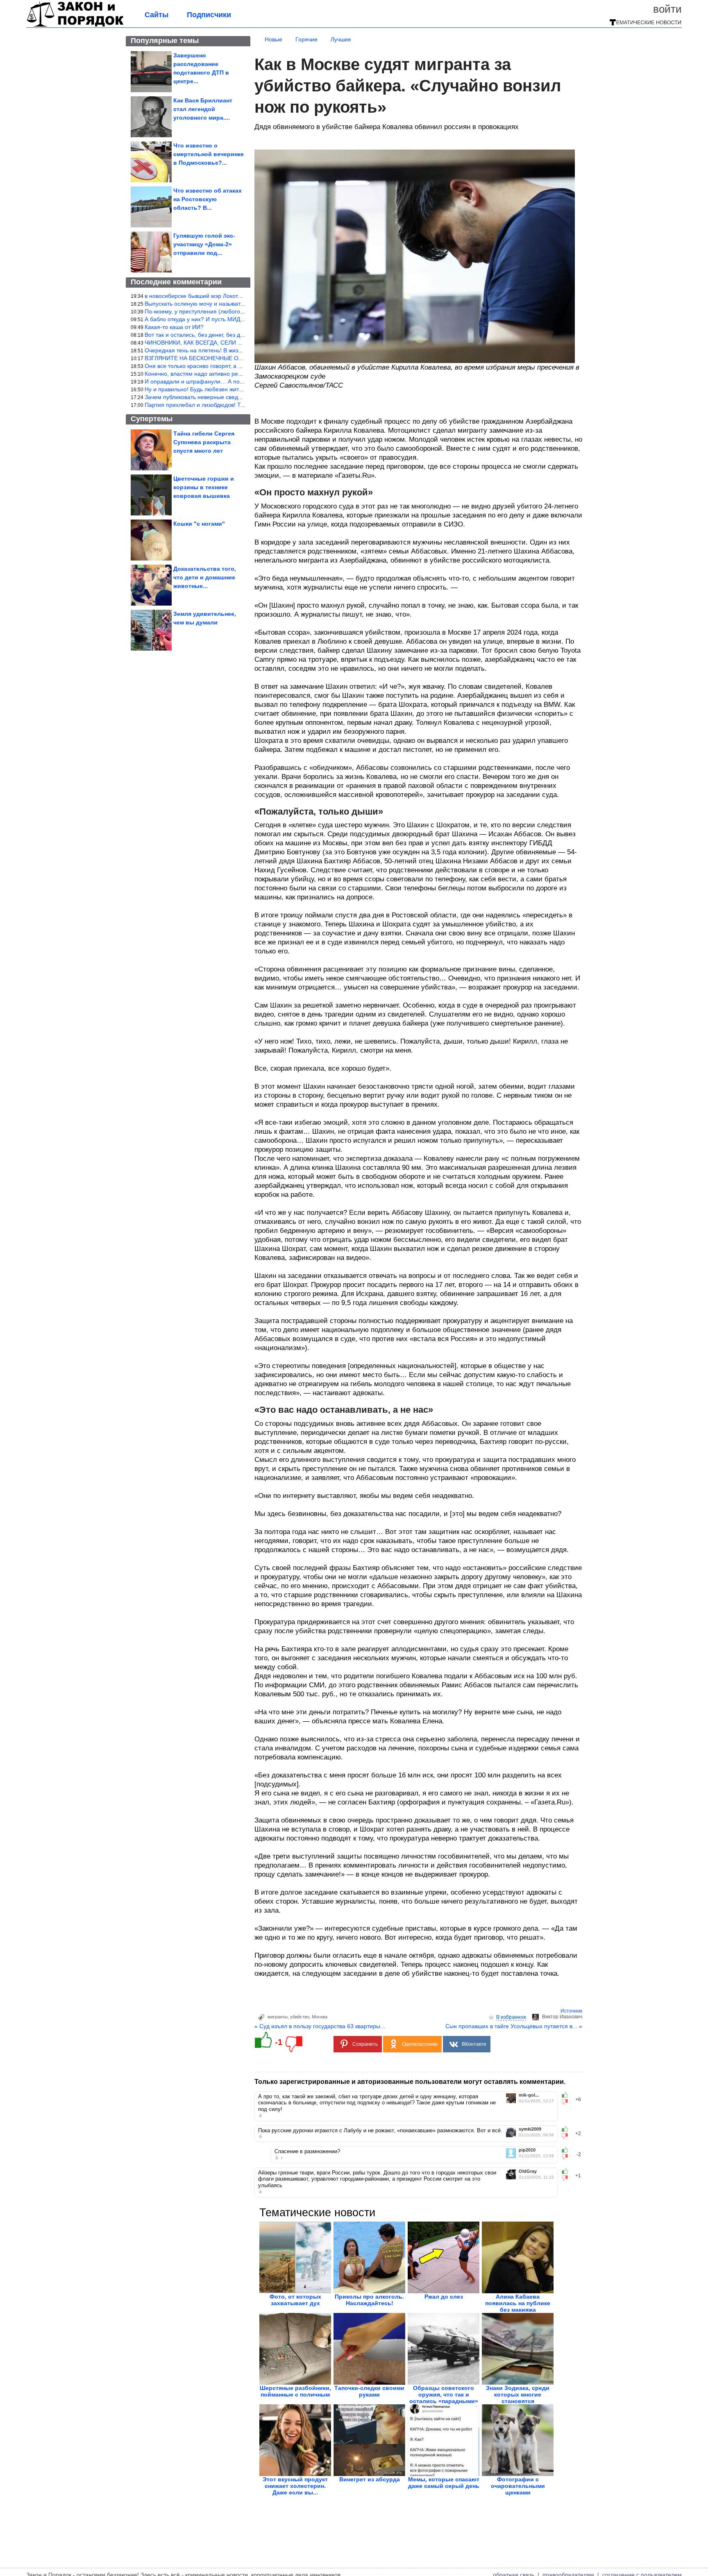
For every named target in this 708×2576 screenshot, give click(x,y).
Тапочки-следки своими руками (369, 2391)
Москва (320, 2017)
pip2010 (527, 2150)
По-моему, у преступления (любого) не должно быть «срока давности (239, 311)
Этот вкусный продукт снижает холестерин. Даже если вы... (295, 2486)
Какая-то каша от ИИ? (174, 327)
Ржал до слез (444, 2297)
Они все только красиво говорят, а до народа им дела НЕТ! (225, 366)
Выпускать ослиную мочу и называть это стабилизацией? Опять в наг (238, 304)
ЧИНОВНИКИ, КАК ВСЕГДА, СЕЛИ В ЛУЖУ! (203, 343)
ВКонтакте (474, 2044)
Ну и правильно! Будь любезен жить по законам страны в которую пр (238, 389)
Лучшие (341, 39)
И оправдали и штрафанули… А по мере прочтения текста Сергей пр (239, 381)
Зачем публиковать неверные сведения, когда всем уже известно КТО (239, 397)
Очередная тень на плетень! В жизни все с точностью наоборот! (231, 350)
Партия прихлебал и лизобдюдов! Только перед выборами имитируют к (241, 405)
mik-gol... (529, 2095)
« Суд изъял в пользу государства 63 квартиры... (320, 2026)
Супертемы (152, 419)
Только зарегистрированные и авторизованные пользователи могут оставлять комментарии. (410, 2082)
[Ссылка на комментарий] (260, 2115)
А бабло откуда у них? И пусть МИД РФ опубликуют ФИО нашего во (236, 319)
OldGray (528, 2171)
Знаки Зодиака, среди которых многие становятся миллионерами (518, 2398)
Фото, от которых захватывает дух (295, 2300)
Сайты (157, 15)
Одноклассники (420, 2044)
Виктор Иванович (562, 2017)
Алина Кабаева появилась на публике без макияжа (518, 2303)
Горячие (306, 39)
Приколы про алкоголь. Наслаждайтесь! (369, 2300)
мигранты (278, 2017)
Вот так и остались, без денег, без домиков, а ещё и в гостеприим (233, 335)
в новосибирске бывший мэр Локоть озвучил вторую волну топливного (239, 296)
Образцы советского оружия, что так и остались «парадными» (444, 2394)
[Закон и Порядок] (75, 25)
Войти (667, 9)
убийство (300, 2017)
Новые (273, 39)
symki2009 (530, 2129)
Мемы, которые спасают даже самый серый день (444, 2483)
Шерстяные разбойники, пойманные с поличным (295, 2391)
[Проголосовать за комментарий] (567, 2102)
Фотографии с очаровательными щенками (518, 2486)
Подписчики (209, 15)
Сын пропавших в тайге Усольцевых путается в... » (514, 2026)
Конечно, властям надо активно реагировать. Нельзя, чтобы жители (236, 374)
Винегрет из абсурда (370, 2479)
